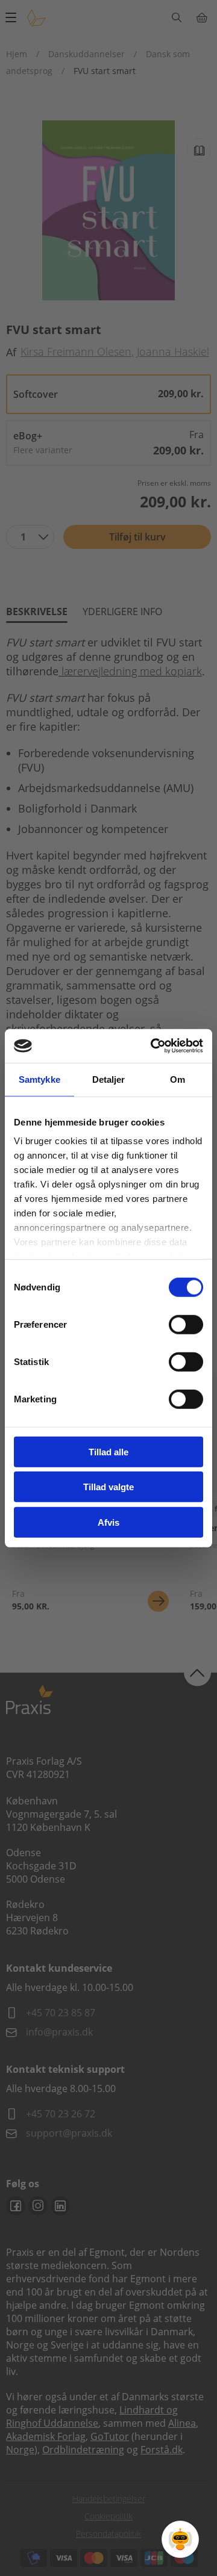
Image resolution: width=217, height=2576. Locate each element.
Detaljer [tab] (109, 1079)
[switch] (186, 1324)
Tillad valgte (108, 1487)
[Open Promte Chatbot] (180, 2539)
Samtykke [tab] (39, 1079)
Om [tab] (178, 1079)
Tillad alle (108, 1451)
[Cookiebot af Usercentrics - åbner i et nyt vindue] (153, 1046)
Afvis (108, 1522)
